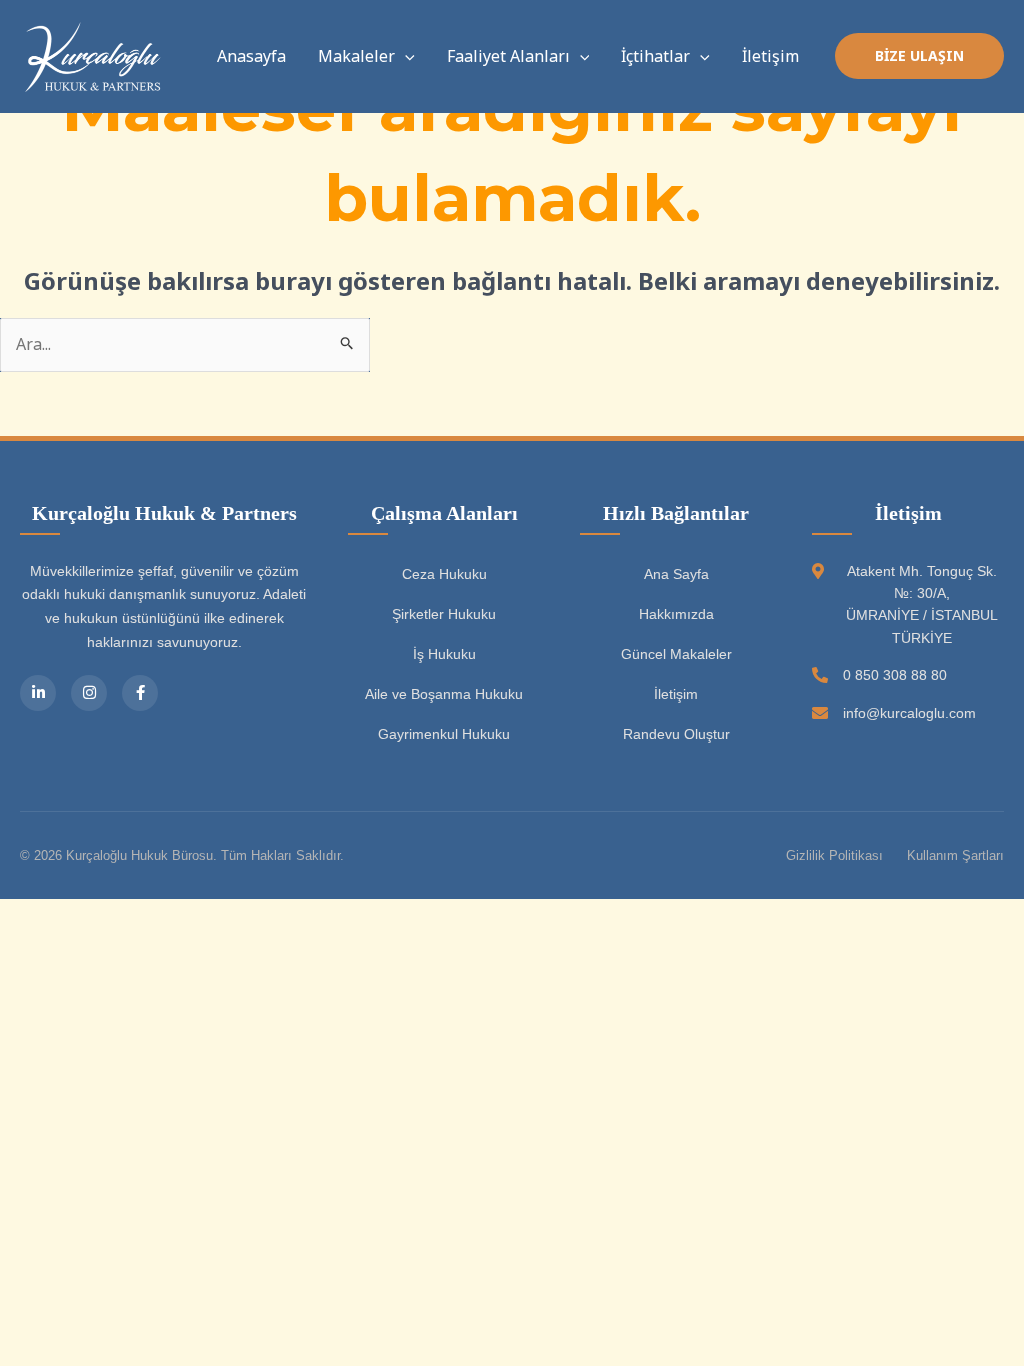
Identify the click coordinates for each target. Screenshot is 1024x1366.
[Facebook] (140, 693)
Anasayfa (251, 56)
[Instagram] (89, 693)
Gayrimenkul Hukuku (444, 734)
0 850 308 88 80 (895, 675)
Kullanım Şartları (955, 855)
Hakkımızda (676, 614)
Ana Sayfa (676, 574)
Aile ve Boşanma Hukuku (444, 694)
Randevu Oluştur (676, 734)
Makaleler (356, 56)
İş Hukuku (444, 654)
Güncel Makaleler (676, 654)
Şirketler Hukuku (444, 614)
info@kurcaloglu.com (909, 713)
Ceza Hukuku (444, 574)
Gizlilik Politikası (834, 855)
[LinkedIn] (38, 693)
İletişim (770, 56)
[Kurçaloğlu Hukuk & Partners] (95, 55)
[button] (405, 56)
